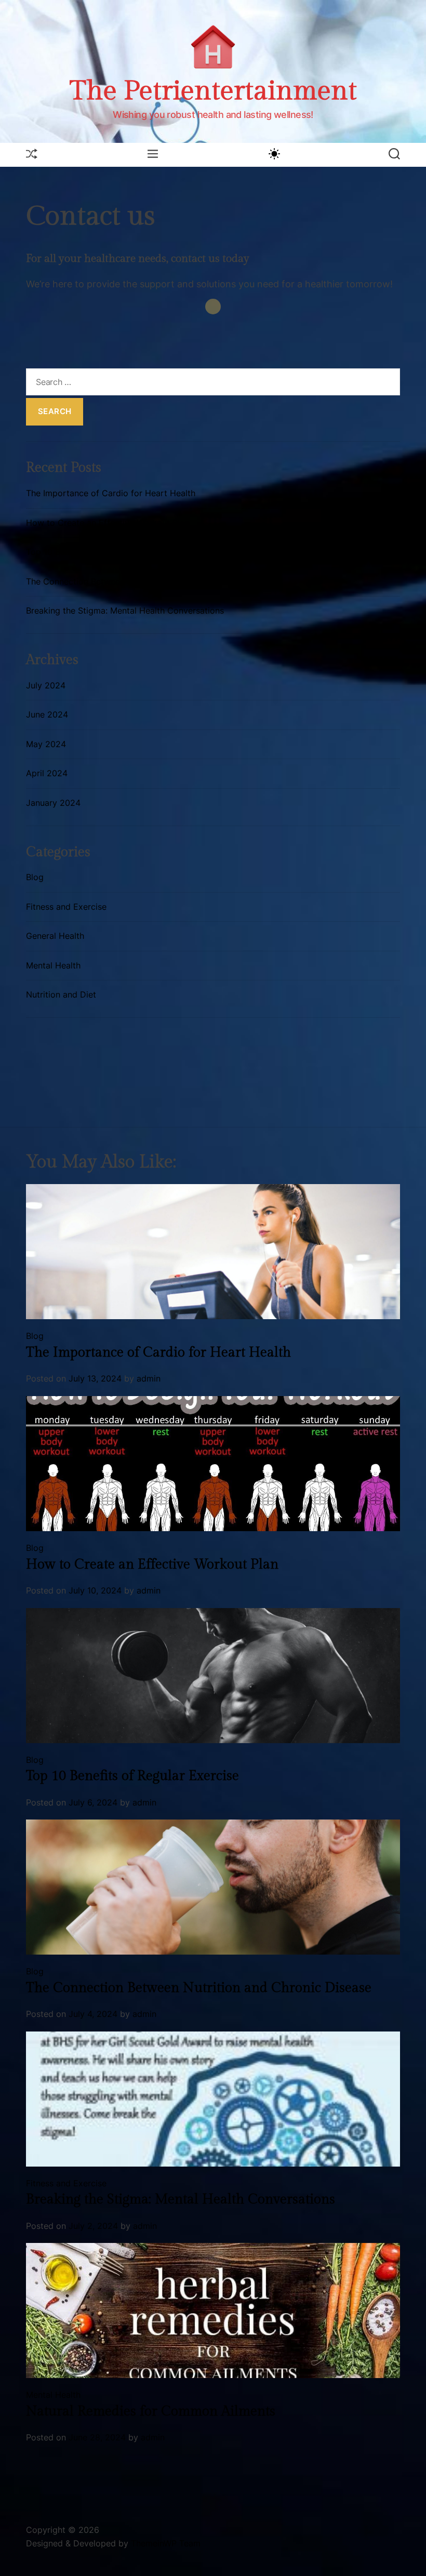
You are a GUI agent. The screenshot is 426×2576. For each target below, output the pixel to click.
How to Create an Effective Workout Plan (108, 523)
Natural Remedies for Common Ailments (151, 2411)
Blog (35, 877)
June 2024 (47, 714)
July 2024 (46, 685)
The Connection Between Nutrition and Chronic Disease (136, 581)
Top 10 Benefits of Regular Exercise (96, 552)
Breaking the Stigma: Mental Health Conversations (125, 610)
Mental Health (53, 965)
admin (149, 1378)
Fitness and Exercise (66, 907)
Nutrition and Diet (61, 994)
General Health (55, 936)
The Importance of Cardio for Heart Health (111, 493)
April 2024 (47, 773)
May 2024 (46, 744)
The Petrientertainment (213, 91)
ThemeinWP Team (166, 2543)
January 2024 (53, 803)
